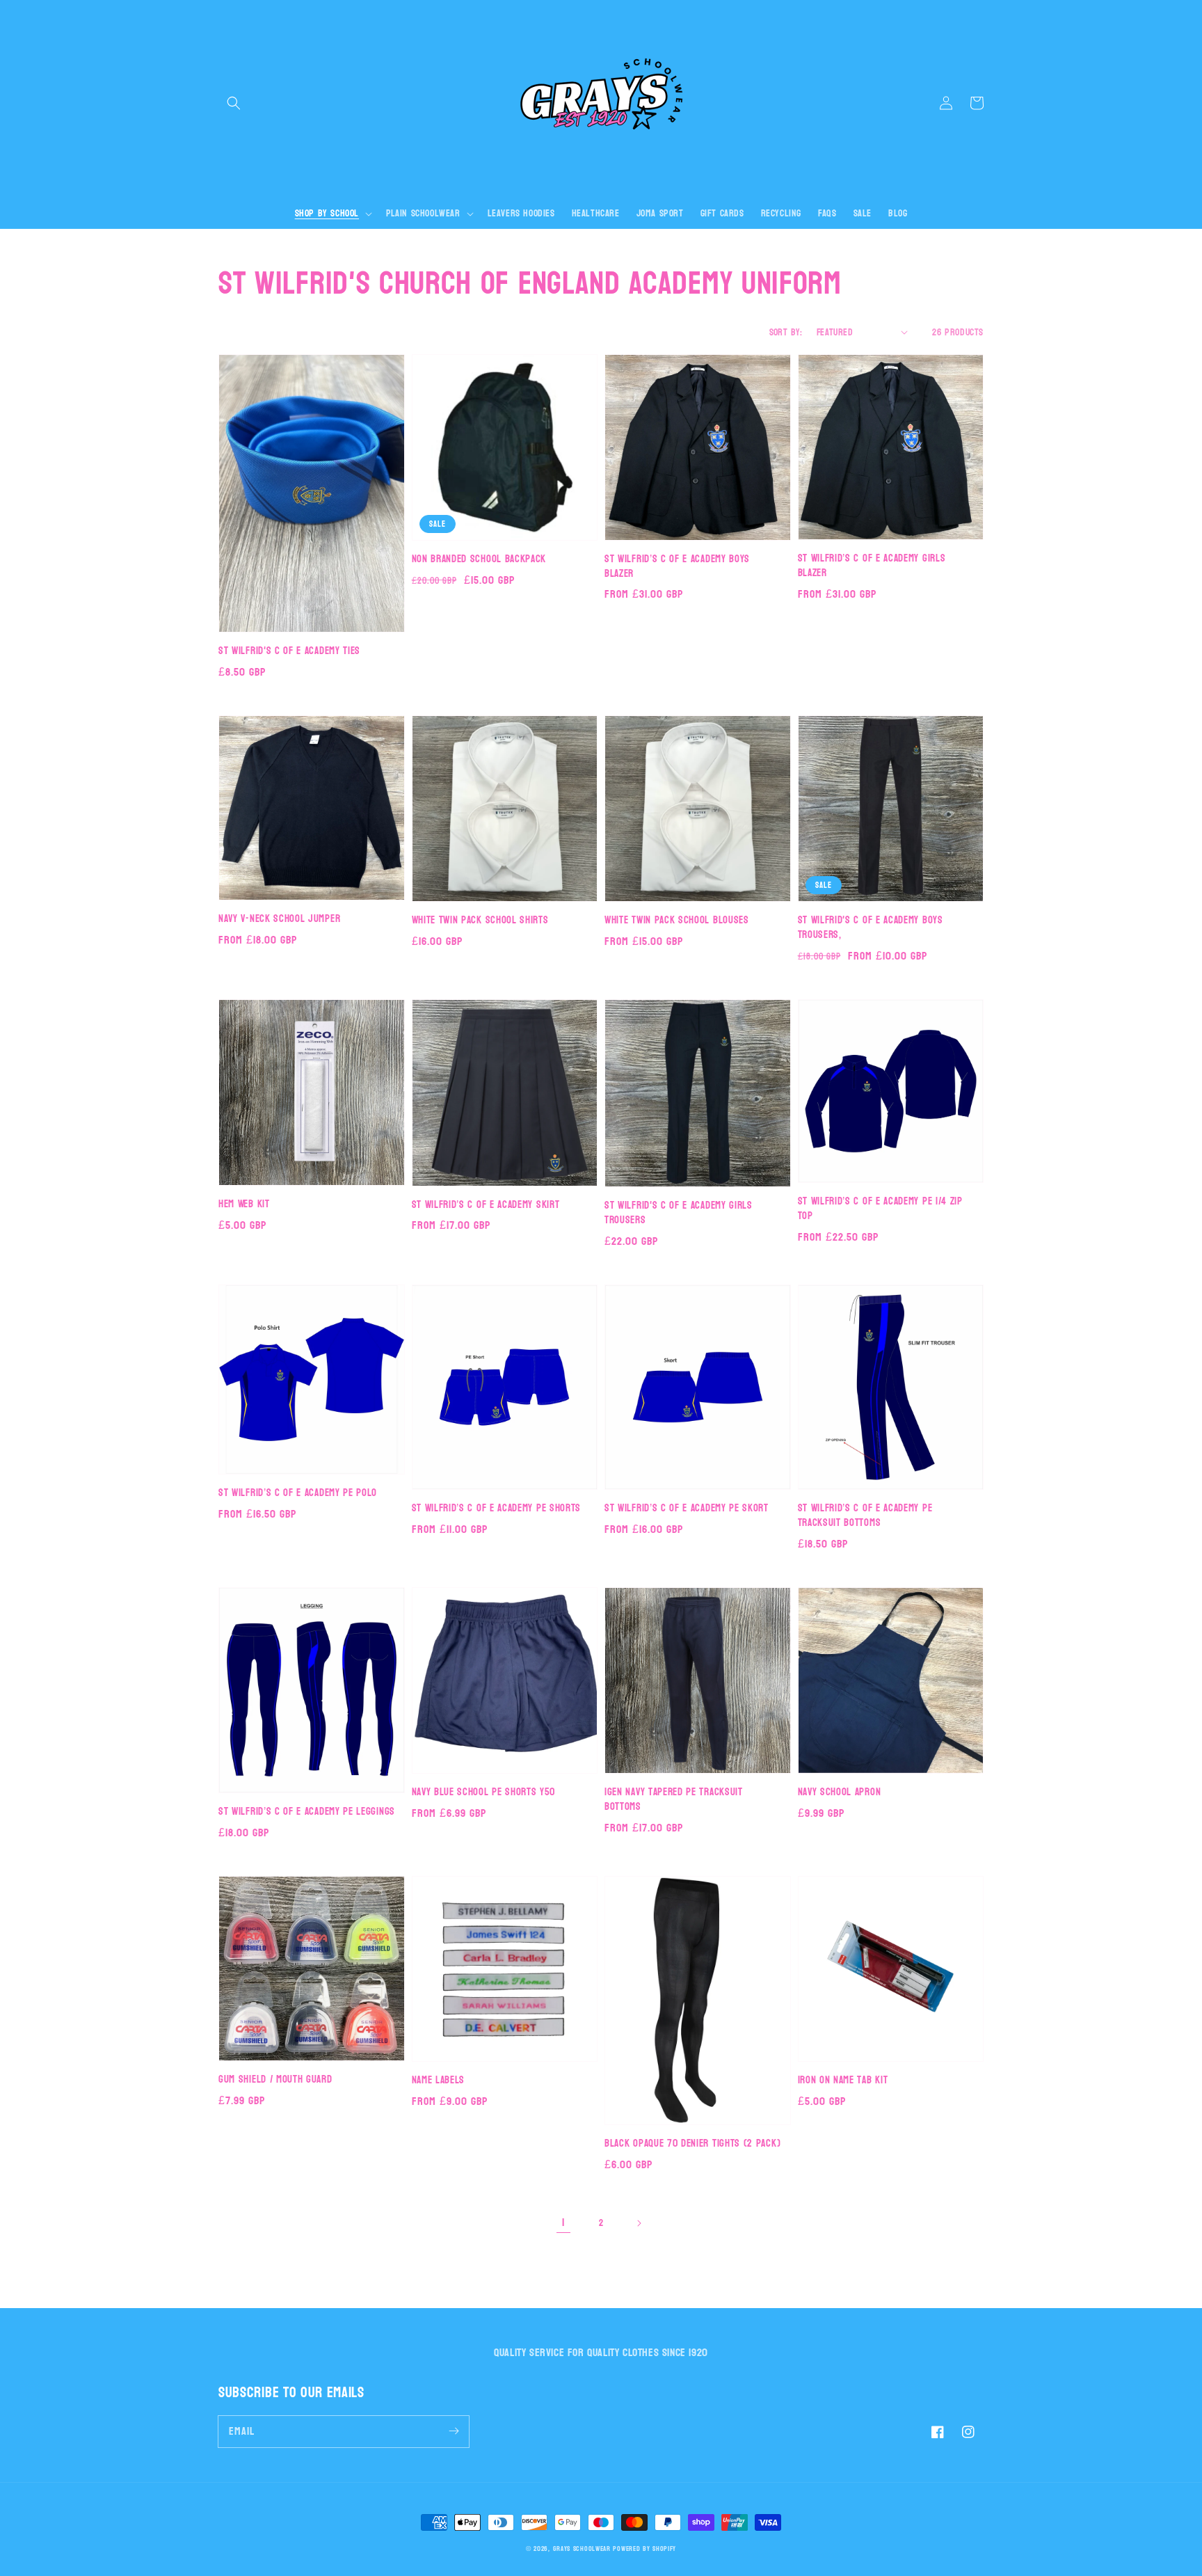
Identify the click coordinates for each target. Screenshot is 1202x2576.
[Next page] (639, 2223)
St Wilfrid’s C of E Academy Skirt (486, 1206)
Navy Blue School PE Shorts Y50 (483, 1793)
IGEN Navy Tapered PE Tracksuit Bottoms (674, 1800)
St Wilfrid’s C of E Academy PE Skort (687, 1509)
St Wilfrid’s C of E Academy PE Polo (298, 1494)
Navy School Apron (840, 1793)
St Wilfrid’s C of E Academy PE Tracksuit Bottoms (865, 1516)
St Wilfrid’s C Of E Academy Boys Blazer (677, 567)
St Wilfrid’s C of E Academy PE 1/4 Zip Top (880, 1209)
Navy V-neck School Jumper (279, 920)
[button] (234, 103)
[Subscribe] (454, 2431)
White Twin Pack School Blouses (677, 921)
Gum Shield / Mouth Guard (275, 2080)
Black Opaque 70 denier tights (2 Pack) (692, 2144)
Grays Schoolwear (582, 2549)
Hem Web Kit (244, 1205)
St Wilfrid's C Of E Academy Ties (289, 652)
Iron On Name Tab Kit (843, 2081)
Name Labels (439, 2081)
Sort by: (786, 332)
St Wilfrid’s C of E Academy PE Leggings (307, 1812)
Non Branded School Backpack (479, 560)
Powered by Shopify (644, 2549)
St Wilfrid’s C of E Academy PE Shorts (497, 1509)
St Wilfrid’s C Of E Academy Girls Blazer (872, 566)
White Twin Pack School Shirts (480, 921)
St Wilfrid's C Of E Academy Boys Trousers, (871, 928)
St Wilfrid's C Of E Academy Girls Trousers (679, 1214)
